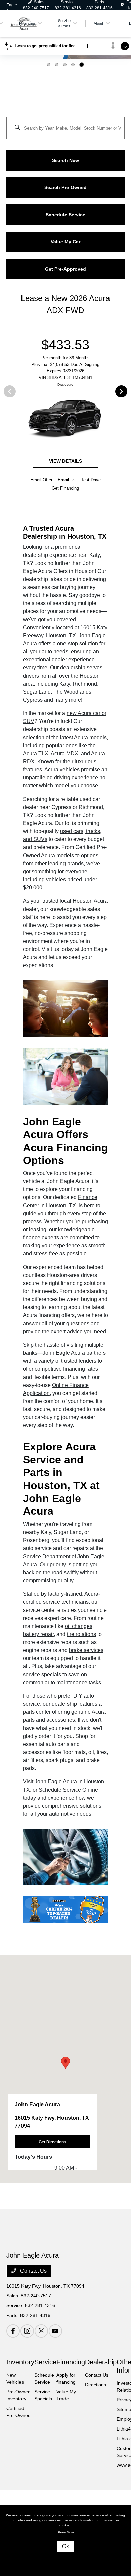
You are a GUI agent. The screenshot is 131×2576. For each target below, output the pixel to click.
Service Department (47, 1556)
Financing (71, 2362)
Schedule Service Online (68, 1790)
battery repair (38, 1634)
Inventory (20, 2362)
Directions (96, 2385)
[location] (122, 5)
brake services (86, 1650)
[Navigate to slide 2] (57, 65)
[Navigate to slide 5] (82, 65)
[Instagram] (27, 2331)
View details (65, 461)
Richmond (85, 684)
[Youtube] (55, 2331)
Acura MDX (64, 753)
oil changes (79, 1626)
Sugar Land (37, 692)
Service (45, 2362)
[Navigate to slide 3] (65, 65)
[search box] (65, 125)
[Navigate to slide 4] (73, 65)
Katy (65, 684)
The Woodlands (72, 692)
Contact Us (33, 2271)
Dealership (101, 2362)
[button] (65, 2063)
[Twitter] (41, 2331)
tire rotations (81, 1634)
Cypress (33, 700)
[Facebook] (13, 2331)
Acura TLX (36, 753)
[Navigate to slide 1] (49, 65)
